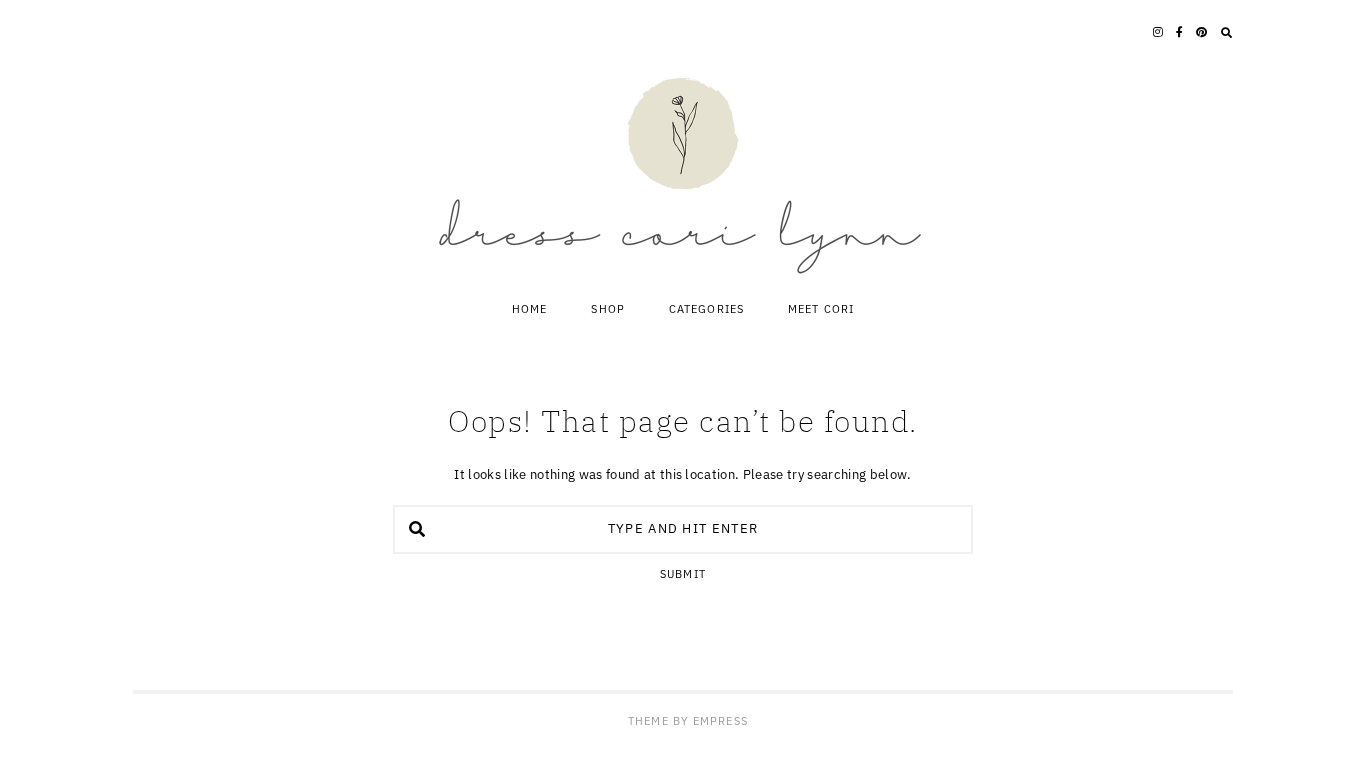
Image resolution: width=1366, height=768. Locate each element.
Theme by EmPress (688, 721)
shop (607, 309)
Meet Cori (821, 309)
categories (706, 309)
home (529, 309)
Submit (683, 574)
